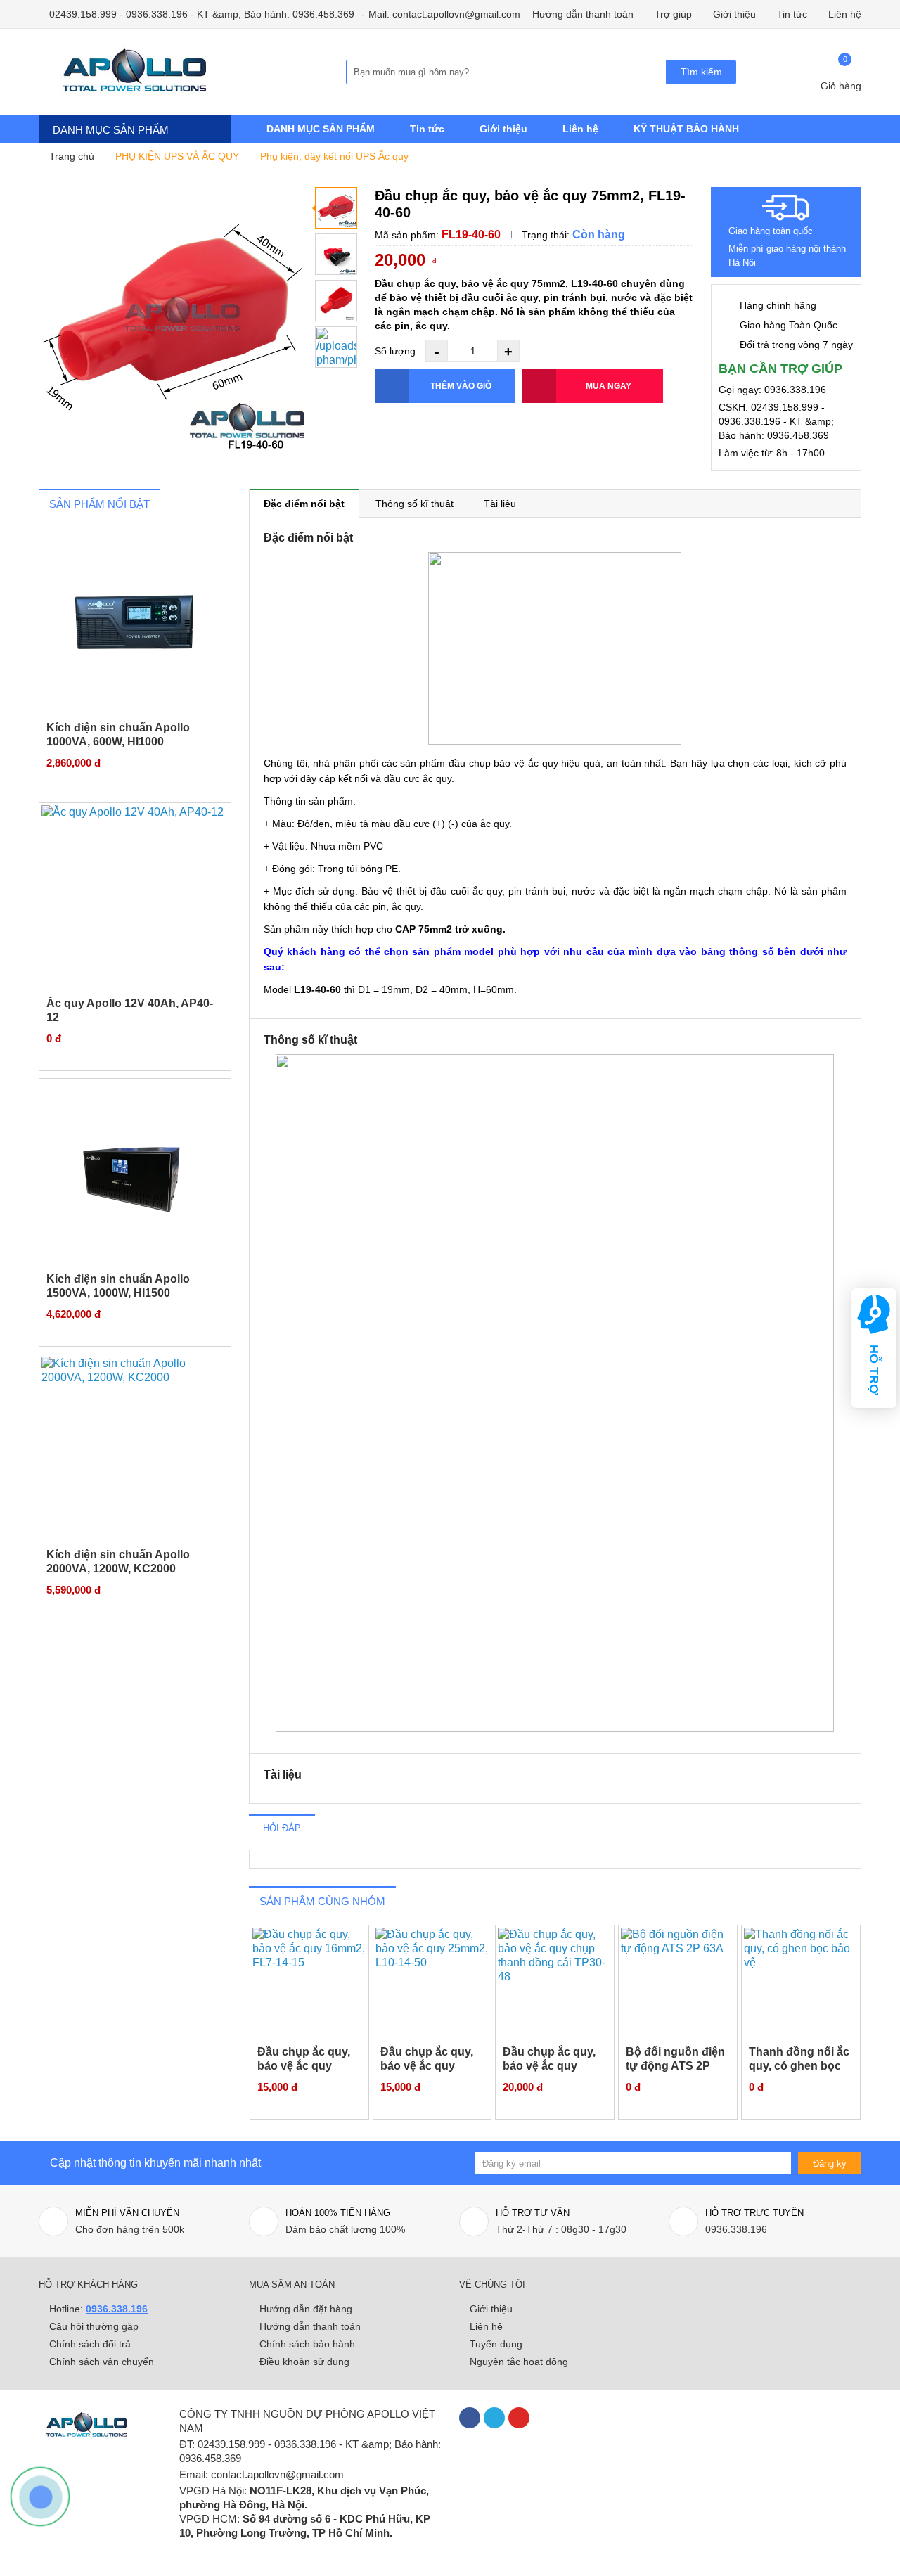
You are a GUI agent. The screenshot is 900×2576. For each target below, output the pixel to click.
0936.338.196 (117, 2309)
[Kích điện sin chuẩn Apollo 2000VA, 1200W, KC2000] (135, 1450)
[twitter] (494, 2418)
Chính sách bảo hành (307, 2344)
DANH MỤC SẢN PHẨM (321, 129)
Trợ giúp (673, 14)
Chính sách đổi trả (90, 2344)
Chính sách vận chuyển (102, 2362)
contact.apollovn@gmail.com (277, 2474)
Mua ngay (609, 386)
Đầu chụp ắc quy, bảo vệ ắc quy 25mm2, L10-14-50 (429, 2066)
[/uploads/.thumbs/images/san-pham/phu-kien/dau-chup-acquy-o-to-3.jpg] (336, 208)
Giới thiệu (734, 14)
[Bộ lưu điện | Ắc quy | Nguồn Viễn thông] (155, 72)
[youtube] (519, 2418)
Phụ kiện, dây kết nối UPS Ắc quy (334, 156)
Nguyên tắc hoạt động (519, 2362)
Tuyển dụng (496, 2344)
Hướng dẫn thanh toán (583, 14)
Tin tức (792, 14)
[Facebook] (470, 2418)
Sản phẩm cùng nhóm (322, 1901)
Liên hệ (845, 14)
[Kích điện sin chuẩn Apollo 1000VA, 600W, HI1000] (135, 623)
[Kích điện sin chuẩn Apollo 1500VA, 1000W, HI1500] (135, 1174)
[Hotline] (39, 2495)
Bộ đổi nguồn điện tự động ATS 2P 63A (675, 2066)
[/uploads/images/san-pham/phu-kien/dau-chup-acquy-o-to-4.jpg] (336, 254)
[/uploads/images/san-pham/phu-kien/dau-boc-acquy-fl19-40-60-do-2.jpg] (336, 301)
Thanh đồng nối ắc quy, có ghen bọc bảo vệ (799, 2066)
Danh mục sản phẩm (111, 130)
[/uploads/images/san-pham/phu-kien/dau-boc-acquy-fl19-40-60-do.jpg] (336, 347)
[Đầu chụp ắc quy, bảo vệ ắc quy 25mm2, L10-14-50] (432, 1984)
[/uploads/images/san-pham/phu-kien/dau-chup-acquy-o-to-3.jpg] (172, 321)
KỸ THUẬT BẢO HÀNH (686, 129)
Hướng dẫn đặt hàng (306, 2309)
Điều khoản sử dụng (304, 2362)
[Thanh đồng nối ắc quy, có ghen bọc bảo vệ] (801, 1984)
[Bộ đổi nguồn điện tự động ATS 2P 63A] (678, 1984)
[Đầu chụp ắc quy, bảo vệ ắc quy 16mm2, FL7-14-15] (309, 1984)
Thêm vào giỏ (461, 386)
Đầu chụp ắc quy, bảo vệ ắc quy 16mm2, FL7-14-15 (306, 2066)
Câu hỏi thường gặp (94, 2326)
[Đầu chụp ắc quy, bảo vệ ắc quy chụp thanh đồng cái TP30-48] (555, 1984)
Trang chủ (70, 156)
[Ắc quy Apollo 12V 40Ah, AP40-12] (135, 898)
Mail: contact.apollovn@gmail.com (444, 14)
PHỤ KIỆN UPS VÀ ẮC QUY (177, 156)
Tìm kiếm (701, 72)
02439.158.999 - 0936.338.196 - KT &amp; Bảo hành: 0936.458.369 (200, 14)
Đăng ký (830, 2164)
